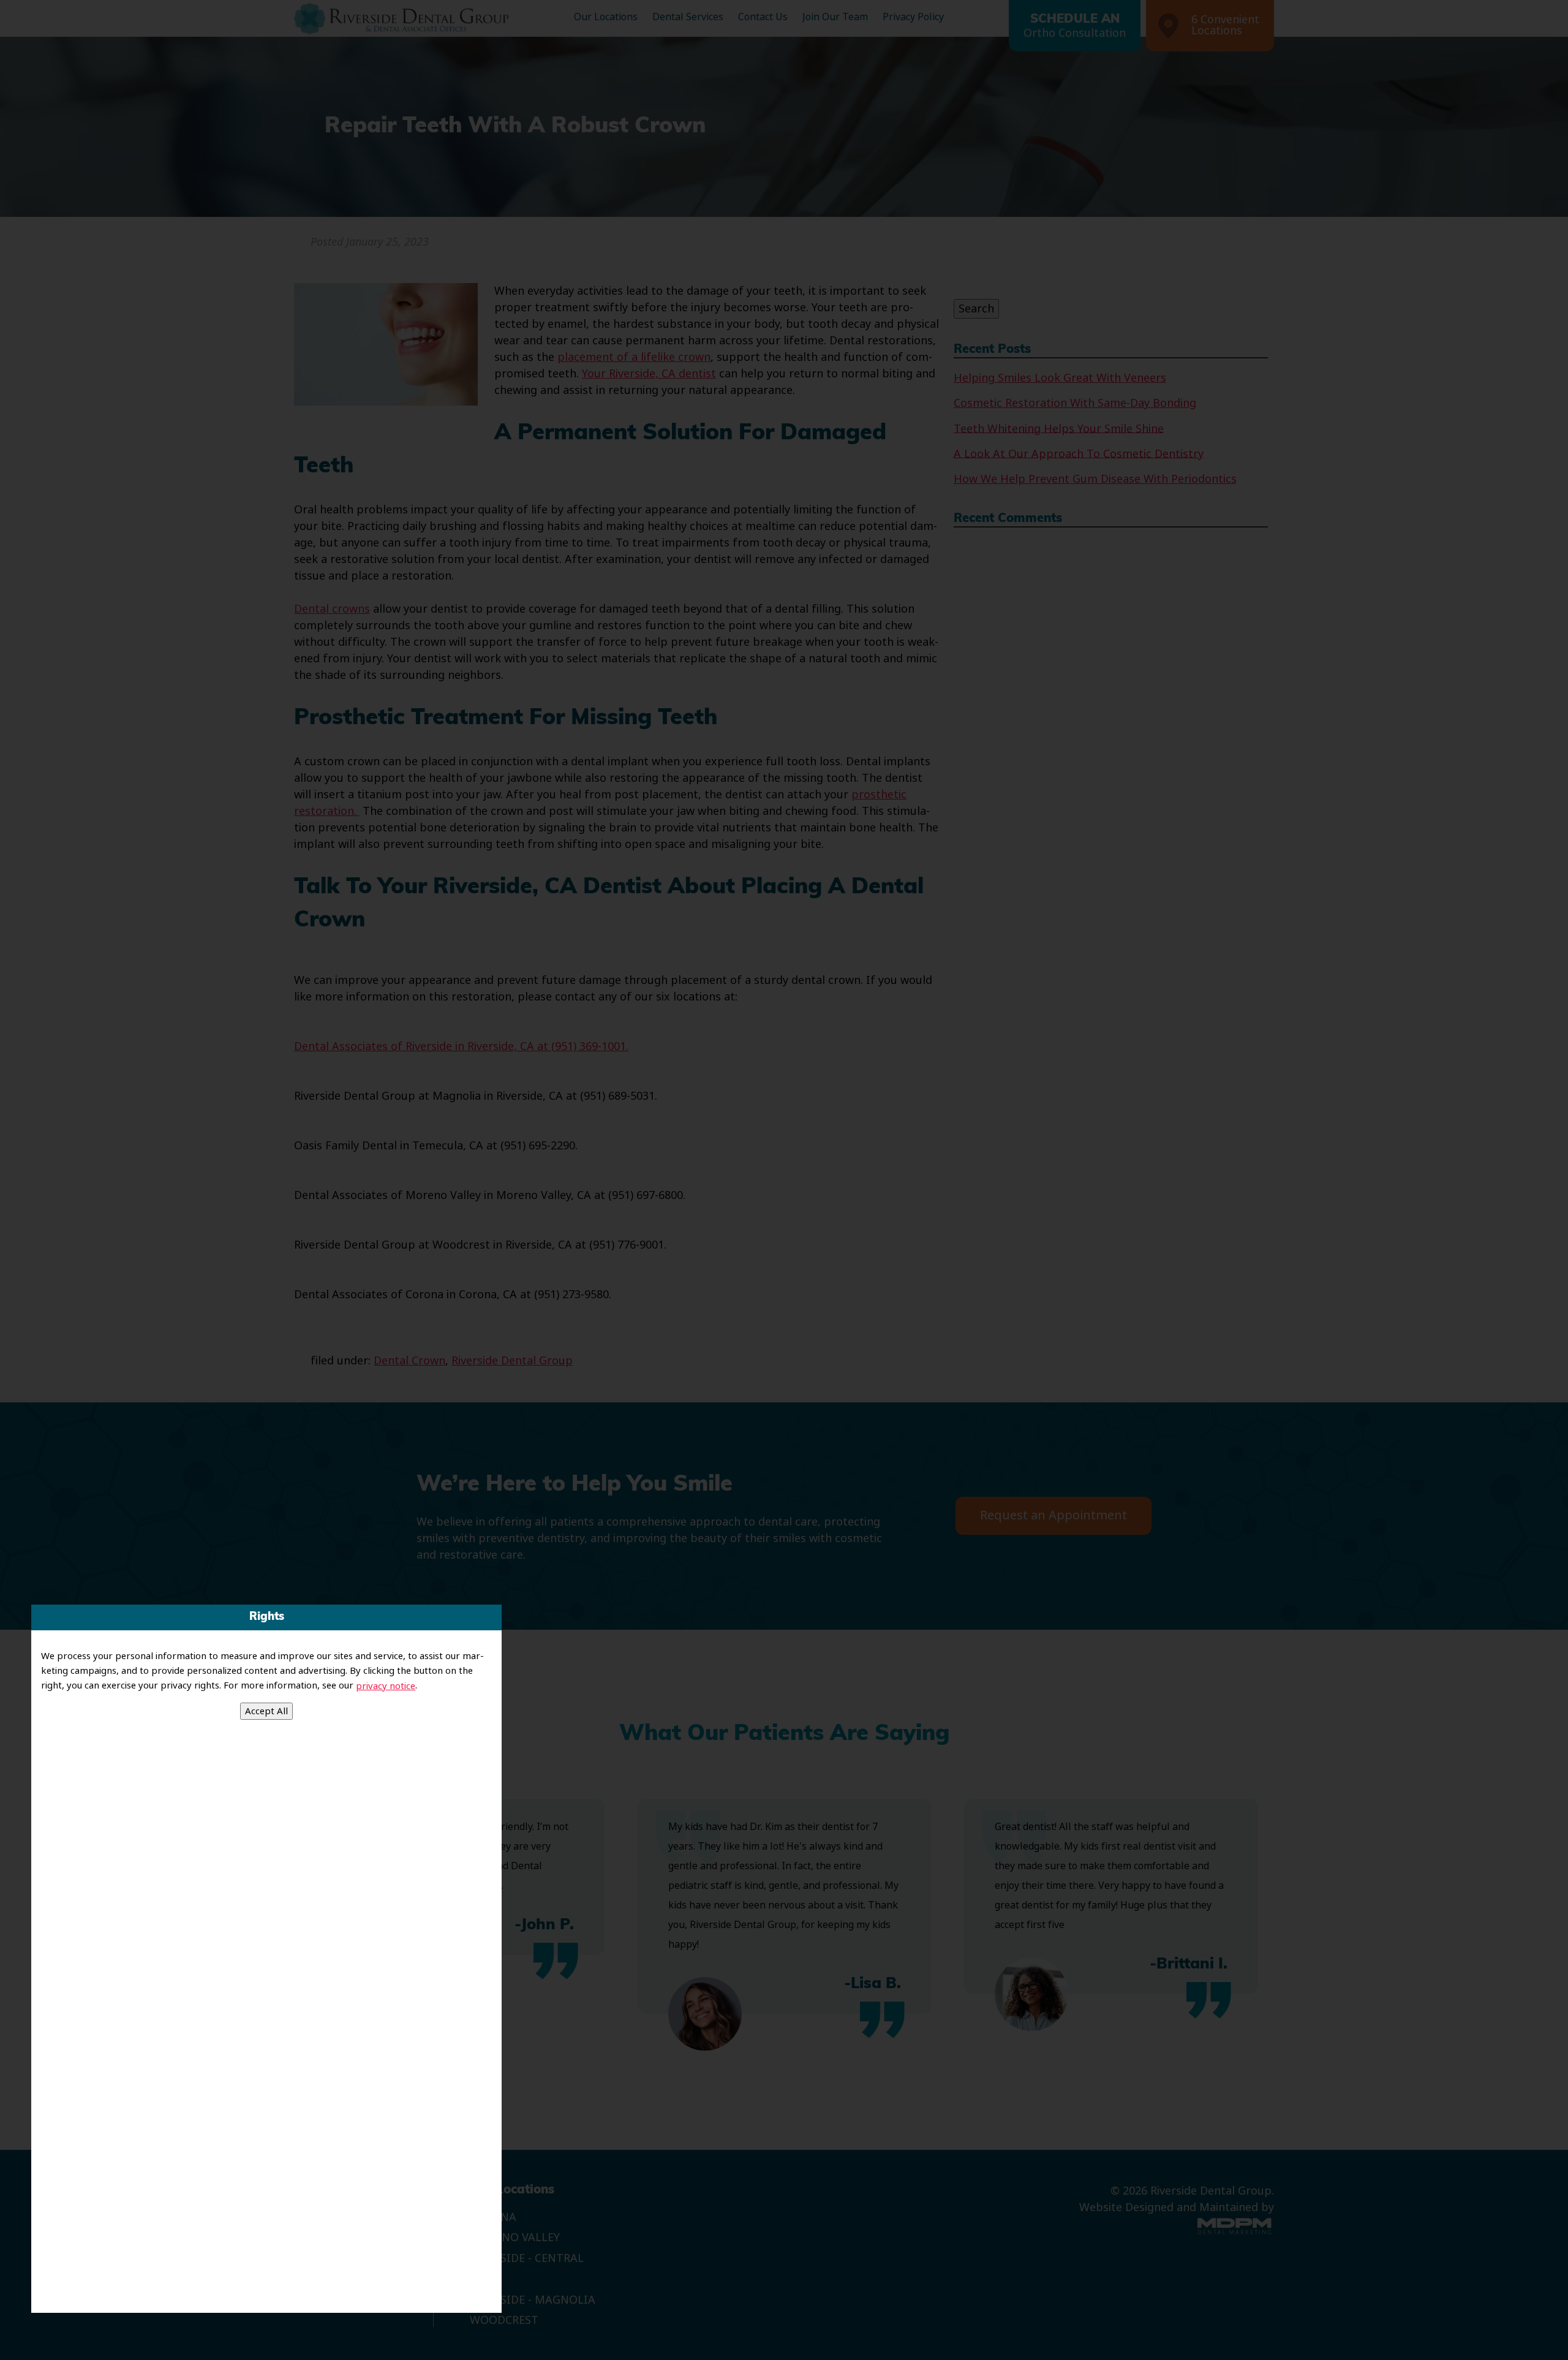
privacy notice (386, 1686)
